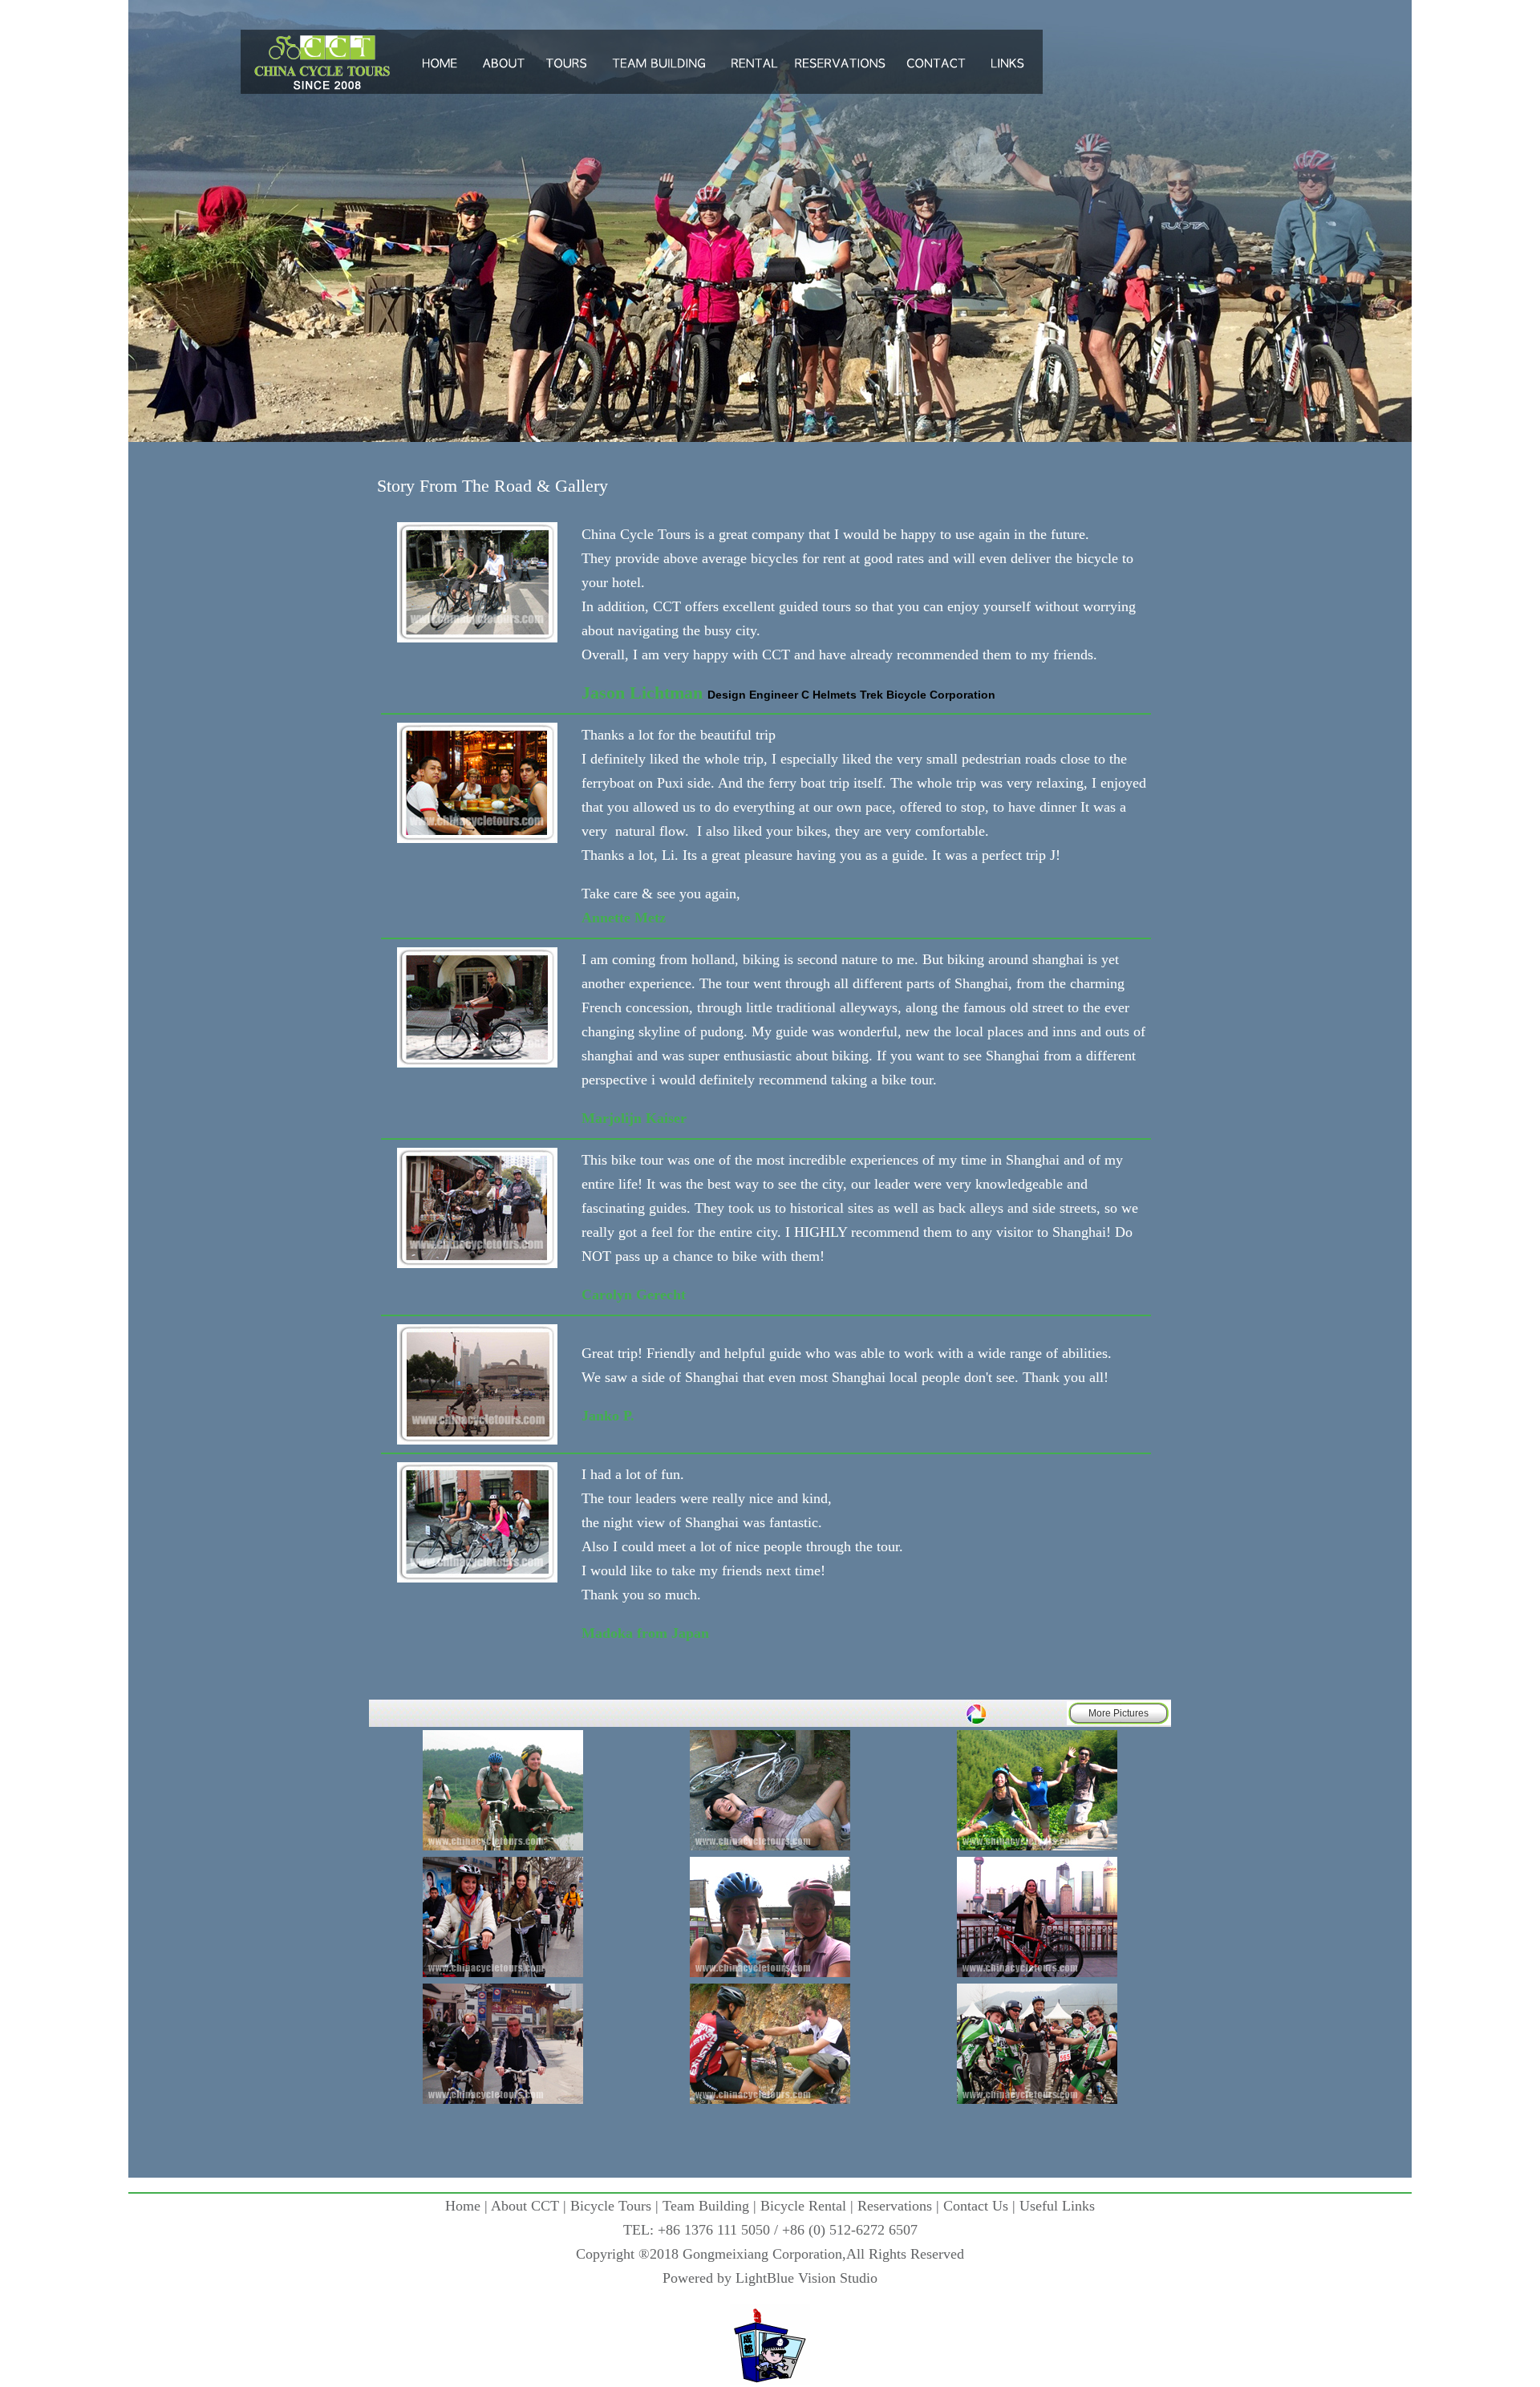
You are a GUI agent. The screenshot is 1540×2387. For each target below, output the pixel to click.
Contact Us (976, 2206)
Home (463, 2206)
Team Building (706, 2206)
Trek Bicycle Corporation (928, 695)
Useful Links (1057, 2206)
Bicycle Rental (803, 2206)
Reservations (895, 2206)
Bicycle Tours (611, 2206)
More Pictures (1119, 1713)
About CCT (525, 2206)
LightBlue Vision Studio (806, 2278)
